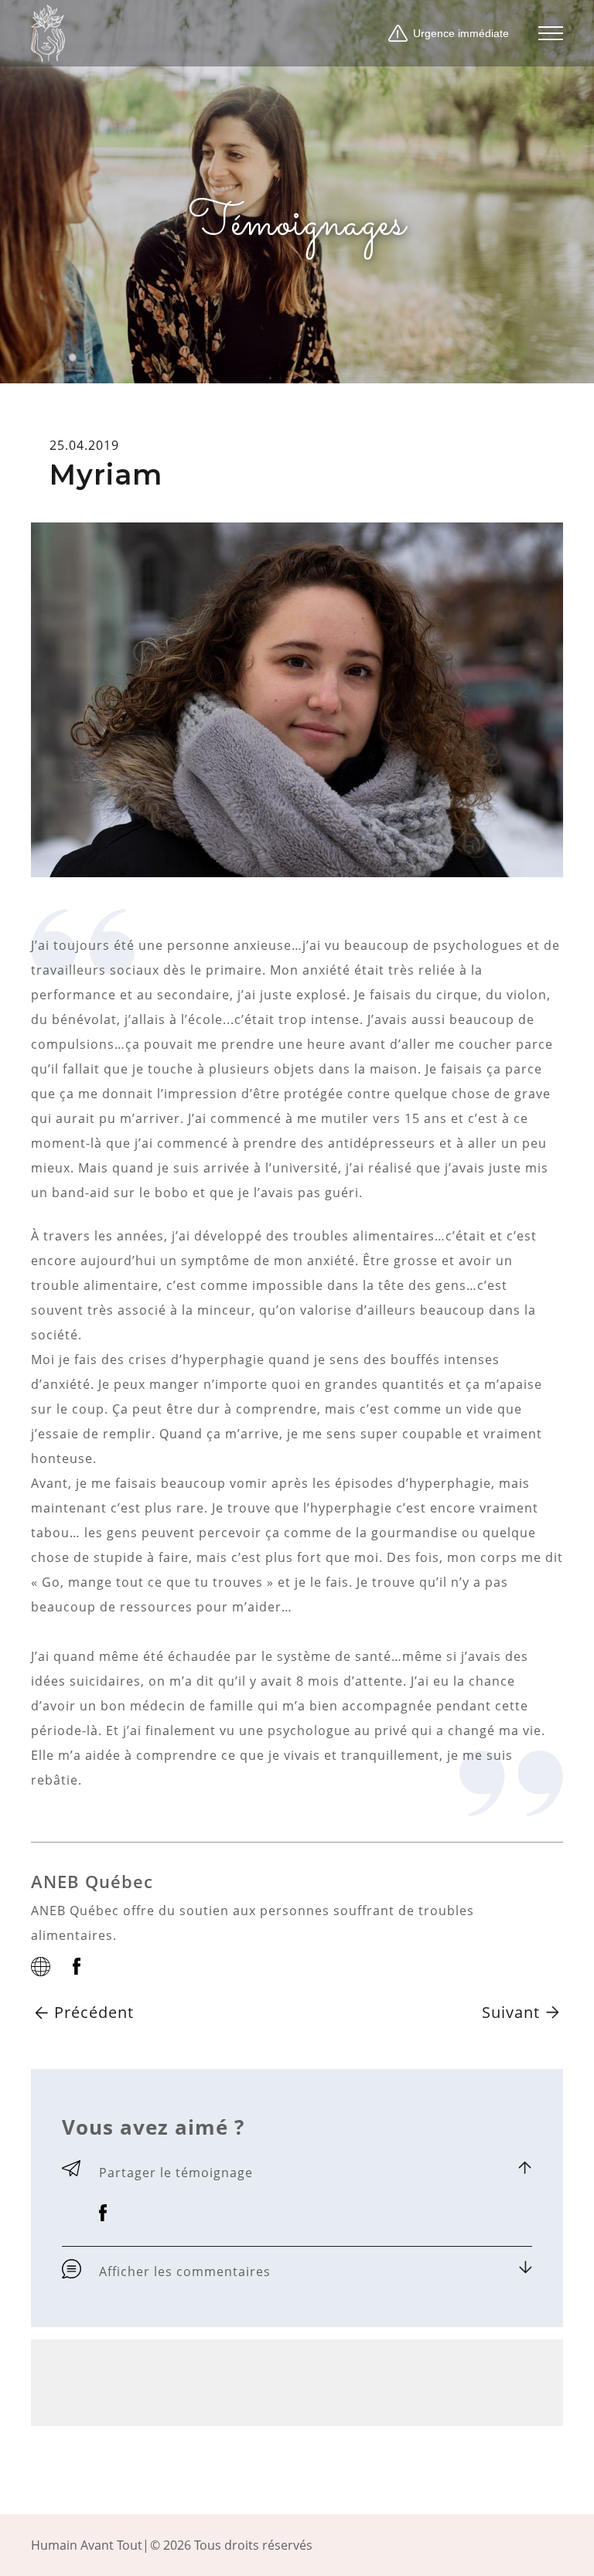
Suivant (511, 2012)
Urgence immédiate (461, 33)
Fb (77, 1966)
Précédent (94, 2012)
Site (41, 1967)
